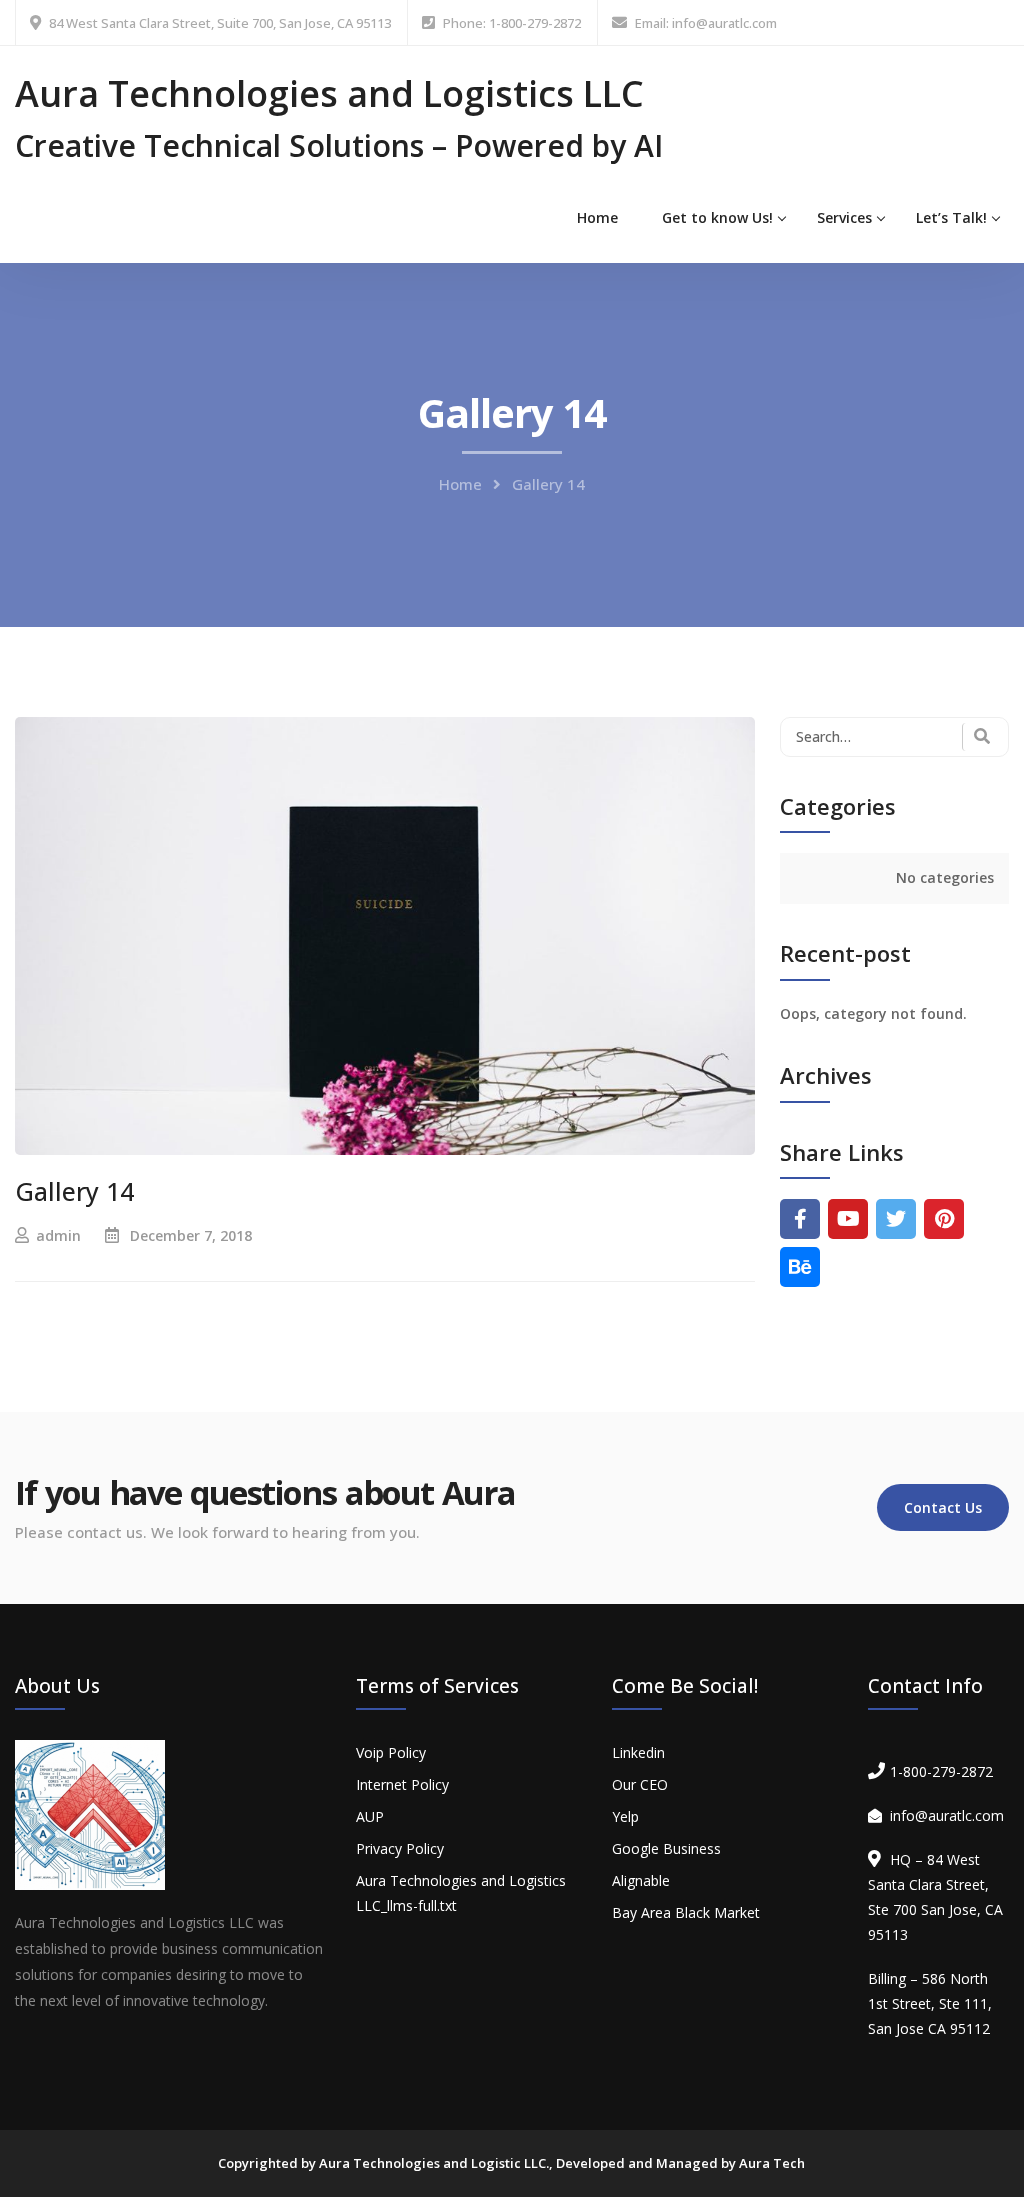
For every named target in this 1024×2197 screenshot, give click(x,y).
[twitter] (896, 1219)
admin (58, 1235)
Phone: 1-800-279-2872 (512, 23)
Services (844, 217)
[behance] (800, 1267)
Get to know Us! (717, 217)
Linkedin (638, 1752)
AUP (370, 1816)
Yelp (625, 1816)
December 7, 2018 (191, 1235)
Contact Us (943, 1507)
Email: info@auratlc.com (706, 23)
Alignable (641, 1880)
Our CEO (640, 1784)
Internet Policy (402, 1784)
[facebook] (800, 1219)
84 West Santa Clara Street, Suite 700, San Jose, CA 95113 (220, 23)
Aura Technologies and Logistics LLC (329, 93)
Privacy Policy (400, 1848)
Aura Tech (772, 2163)
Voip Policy (391, 1752)
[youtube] (848, 1219)
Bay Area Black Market (686, 1912)
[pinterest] (944, 1219)
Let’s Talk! (951, 217)
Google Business (666, 1848)
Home (597, 217)
